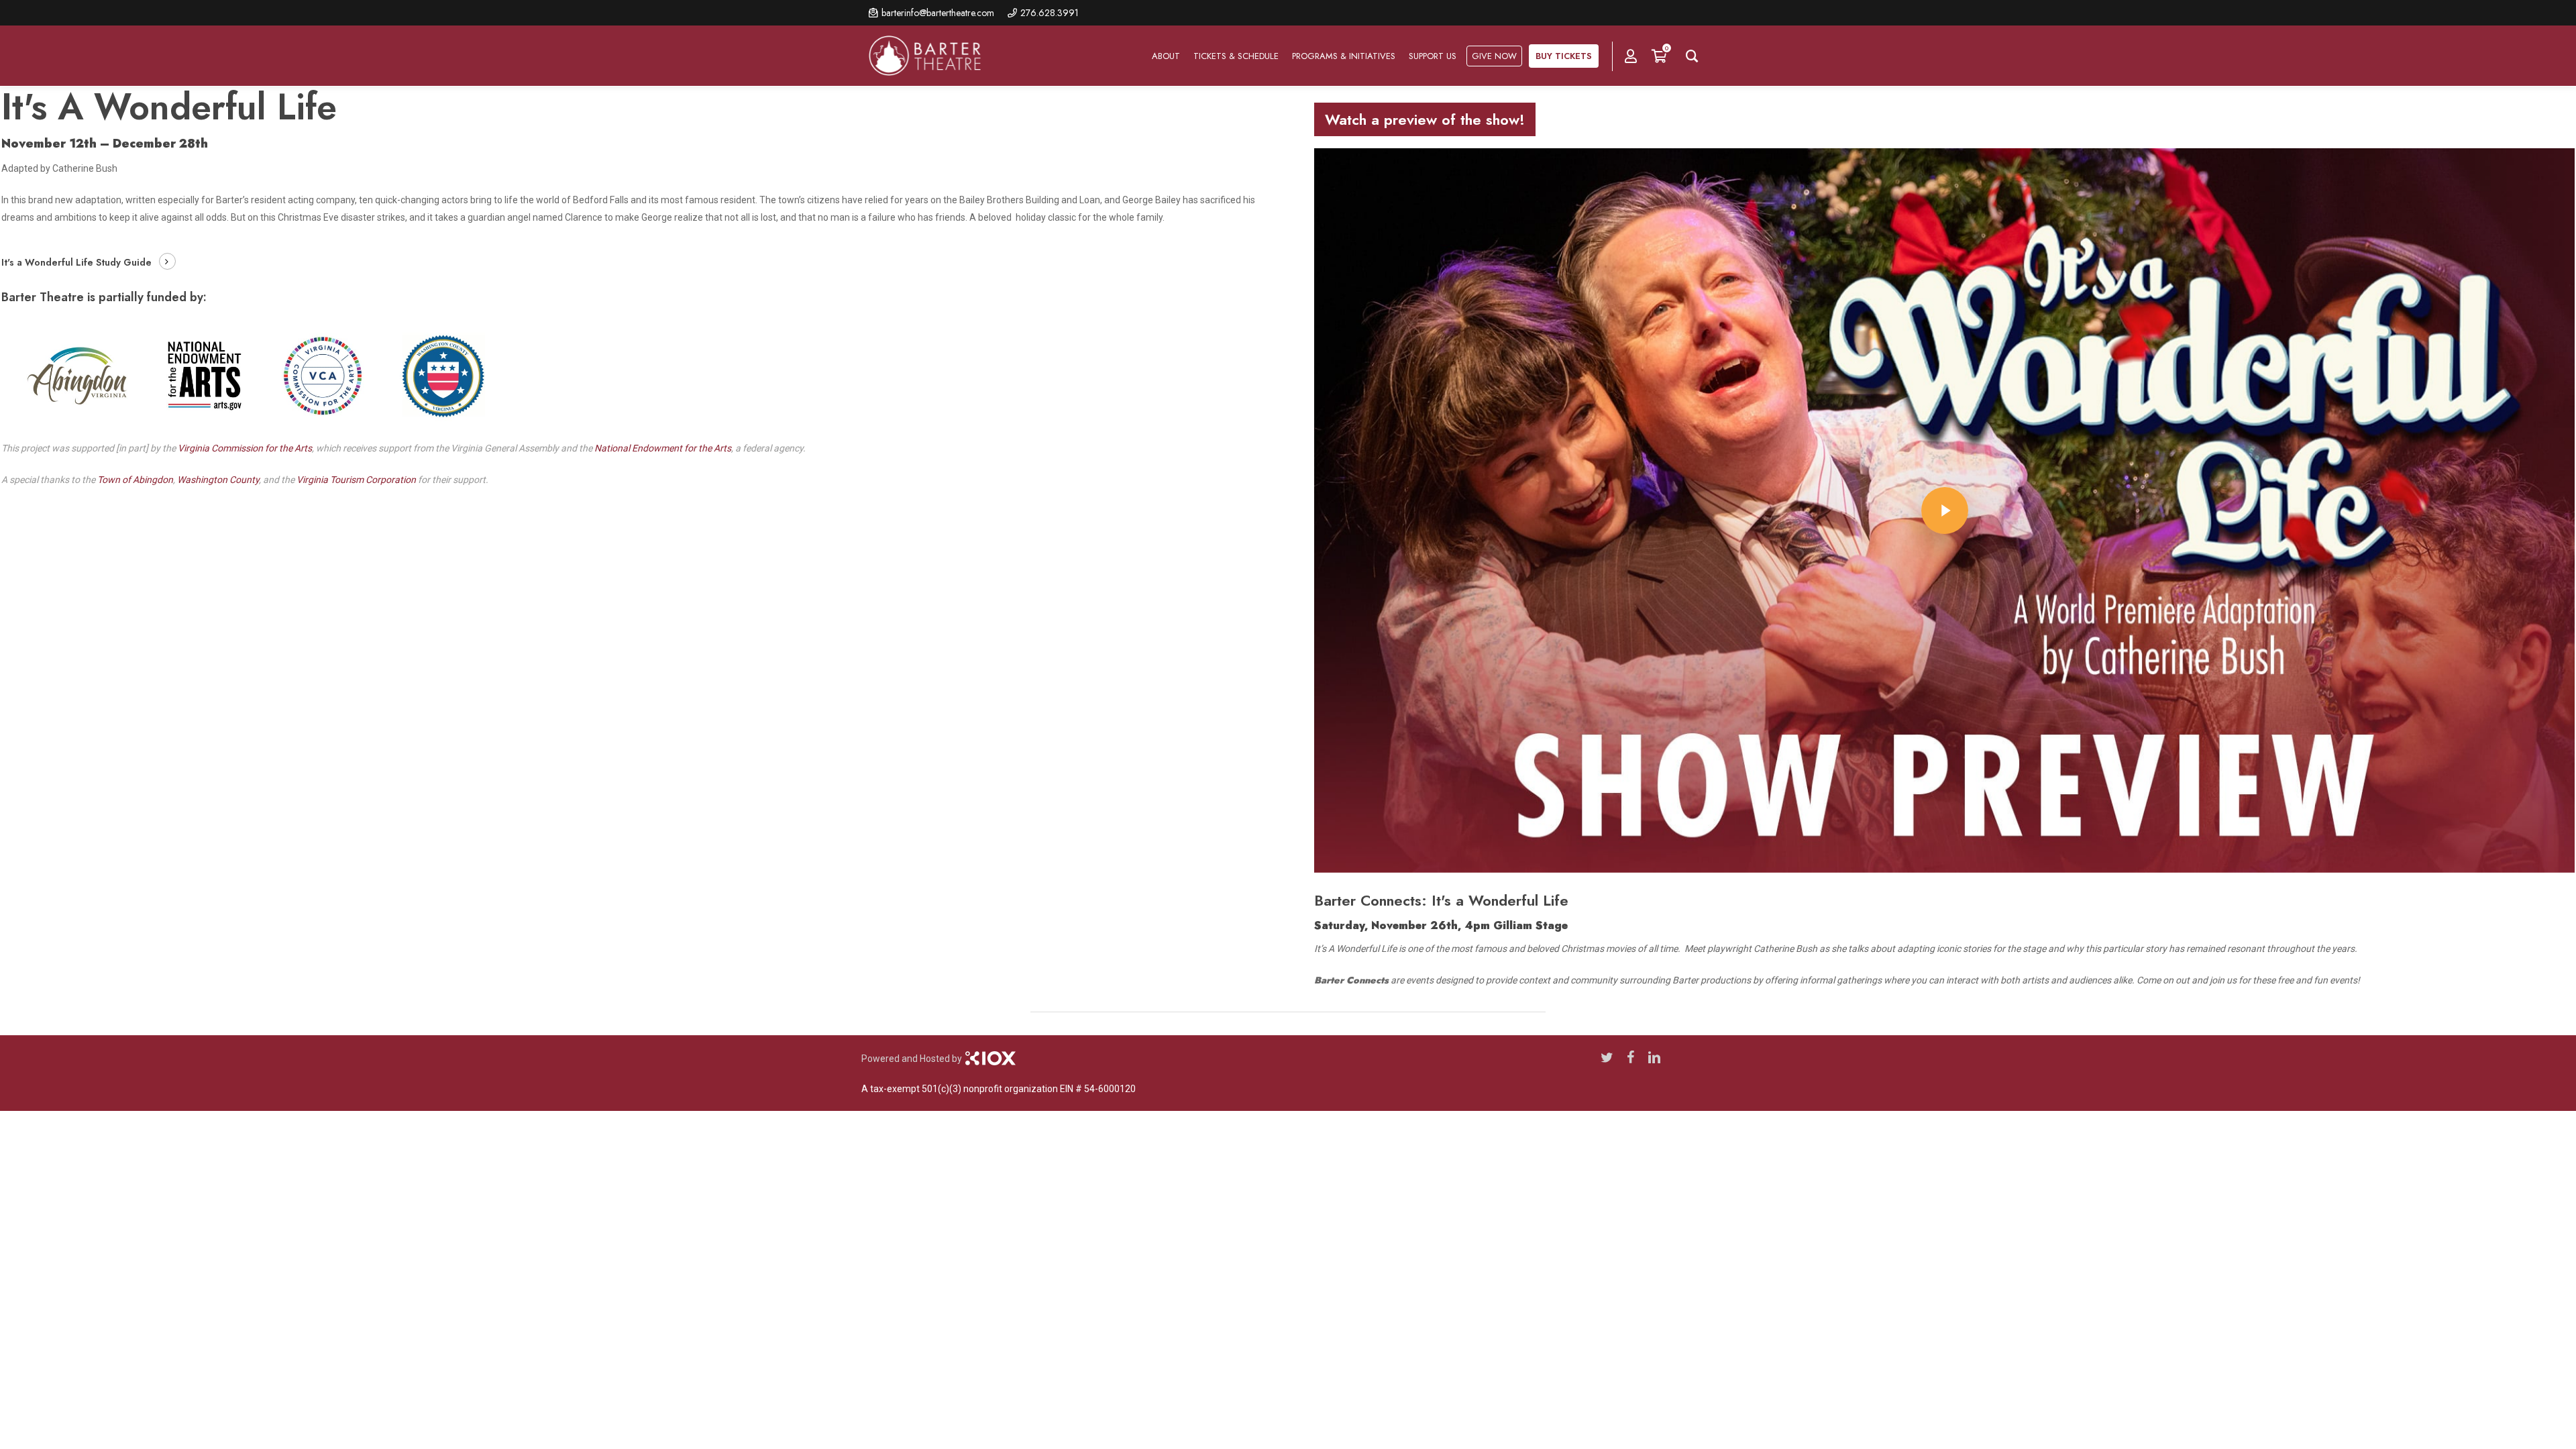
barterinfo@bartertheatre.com (938, 13)
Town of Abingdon (135, 480)
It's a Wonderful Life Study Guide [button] (76, 262)
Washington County (218, 480)
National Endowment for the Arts (663, 448)
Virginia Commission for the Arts (245, 448)
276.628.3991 (1050, 13)
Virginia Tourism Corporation (356, 480)
